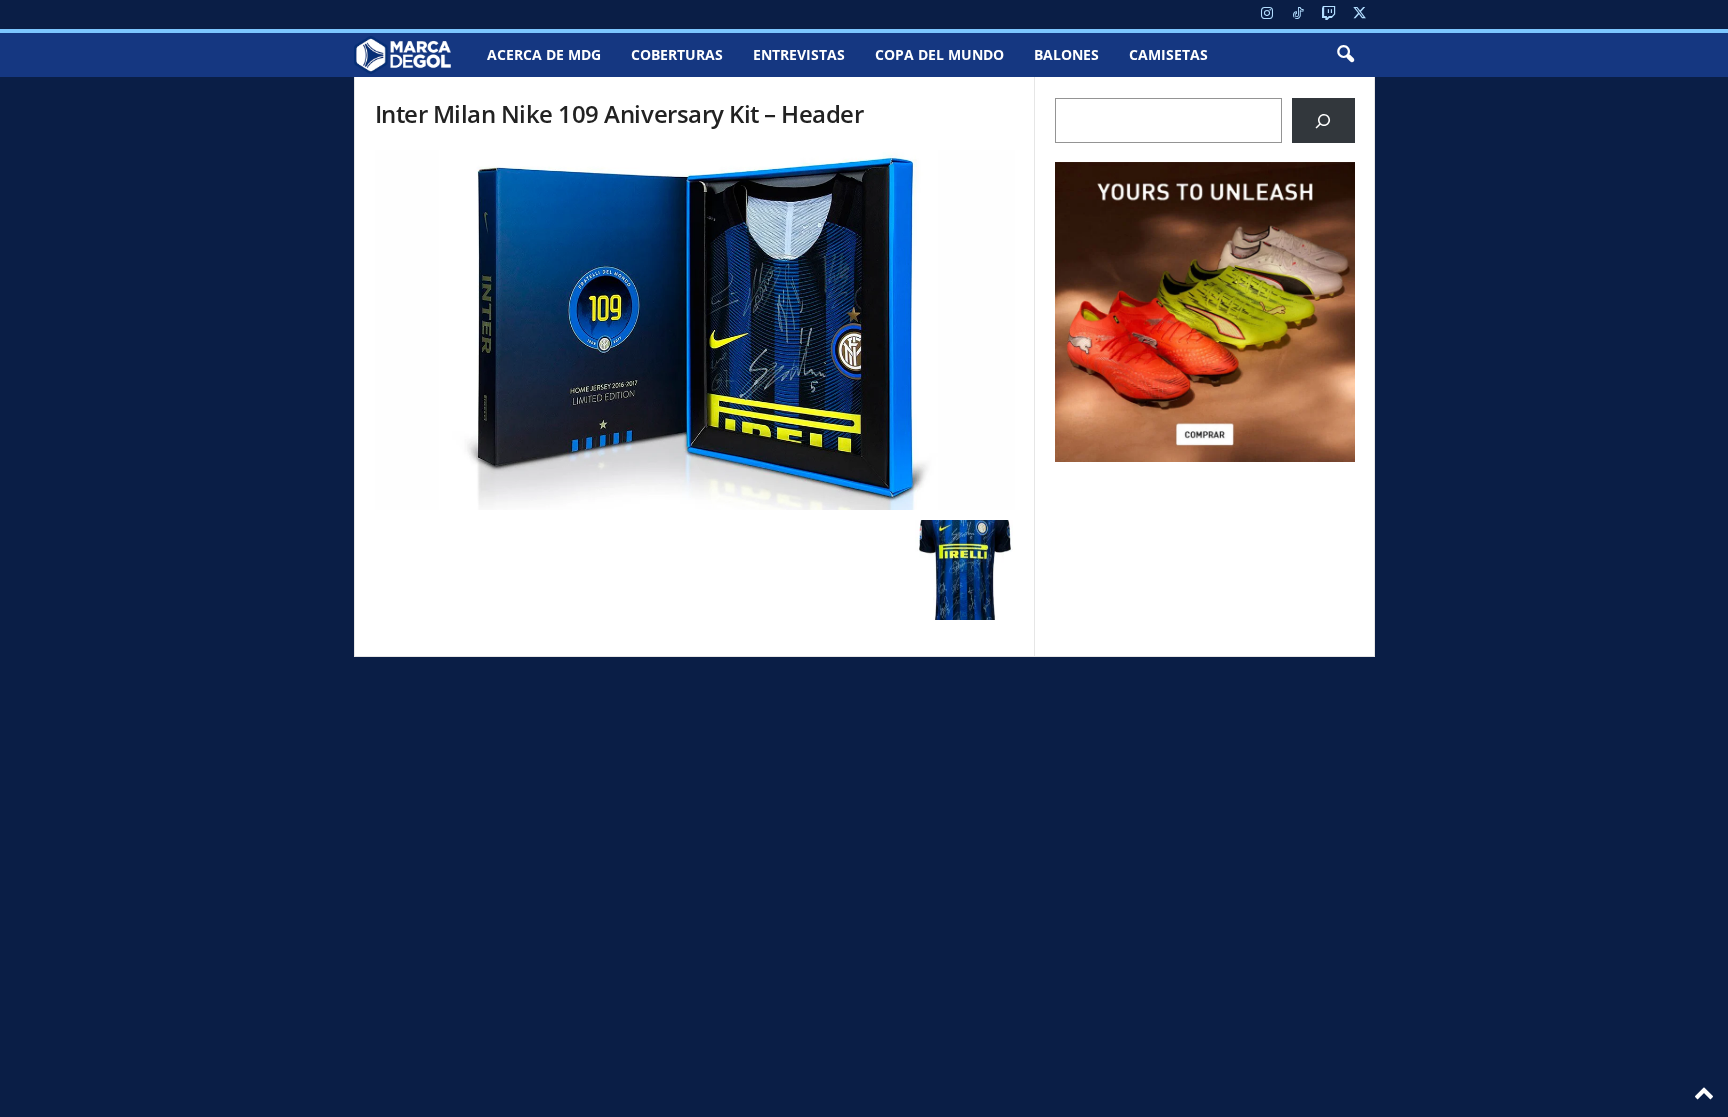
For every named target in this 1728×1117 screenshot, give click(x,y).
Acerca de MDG (544, 54)
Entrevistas (799, 54)
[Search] (1323, 120)
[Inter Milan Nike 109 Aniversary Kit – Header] (695, 330)
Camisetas (1168, 54)
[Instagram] (1267, 14)
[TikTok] (1298, 14)
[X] (1360, 14)
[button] (1345, 55)
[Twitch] (1329, 14)
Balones (1066, 54)
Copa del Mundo (939, 54)
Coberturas (677, 54)
